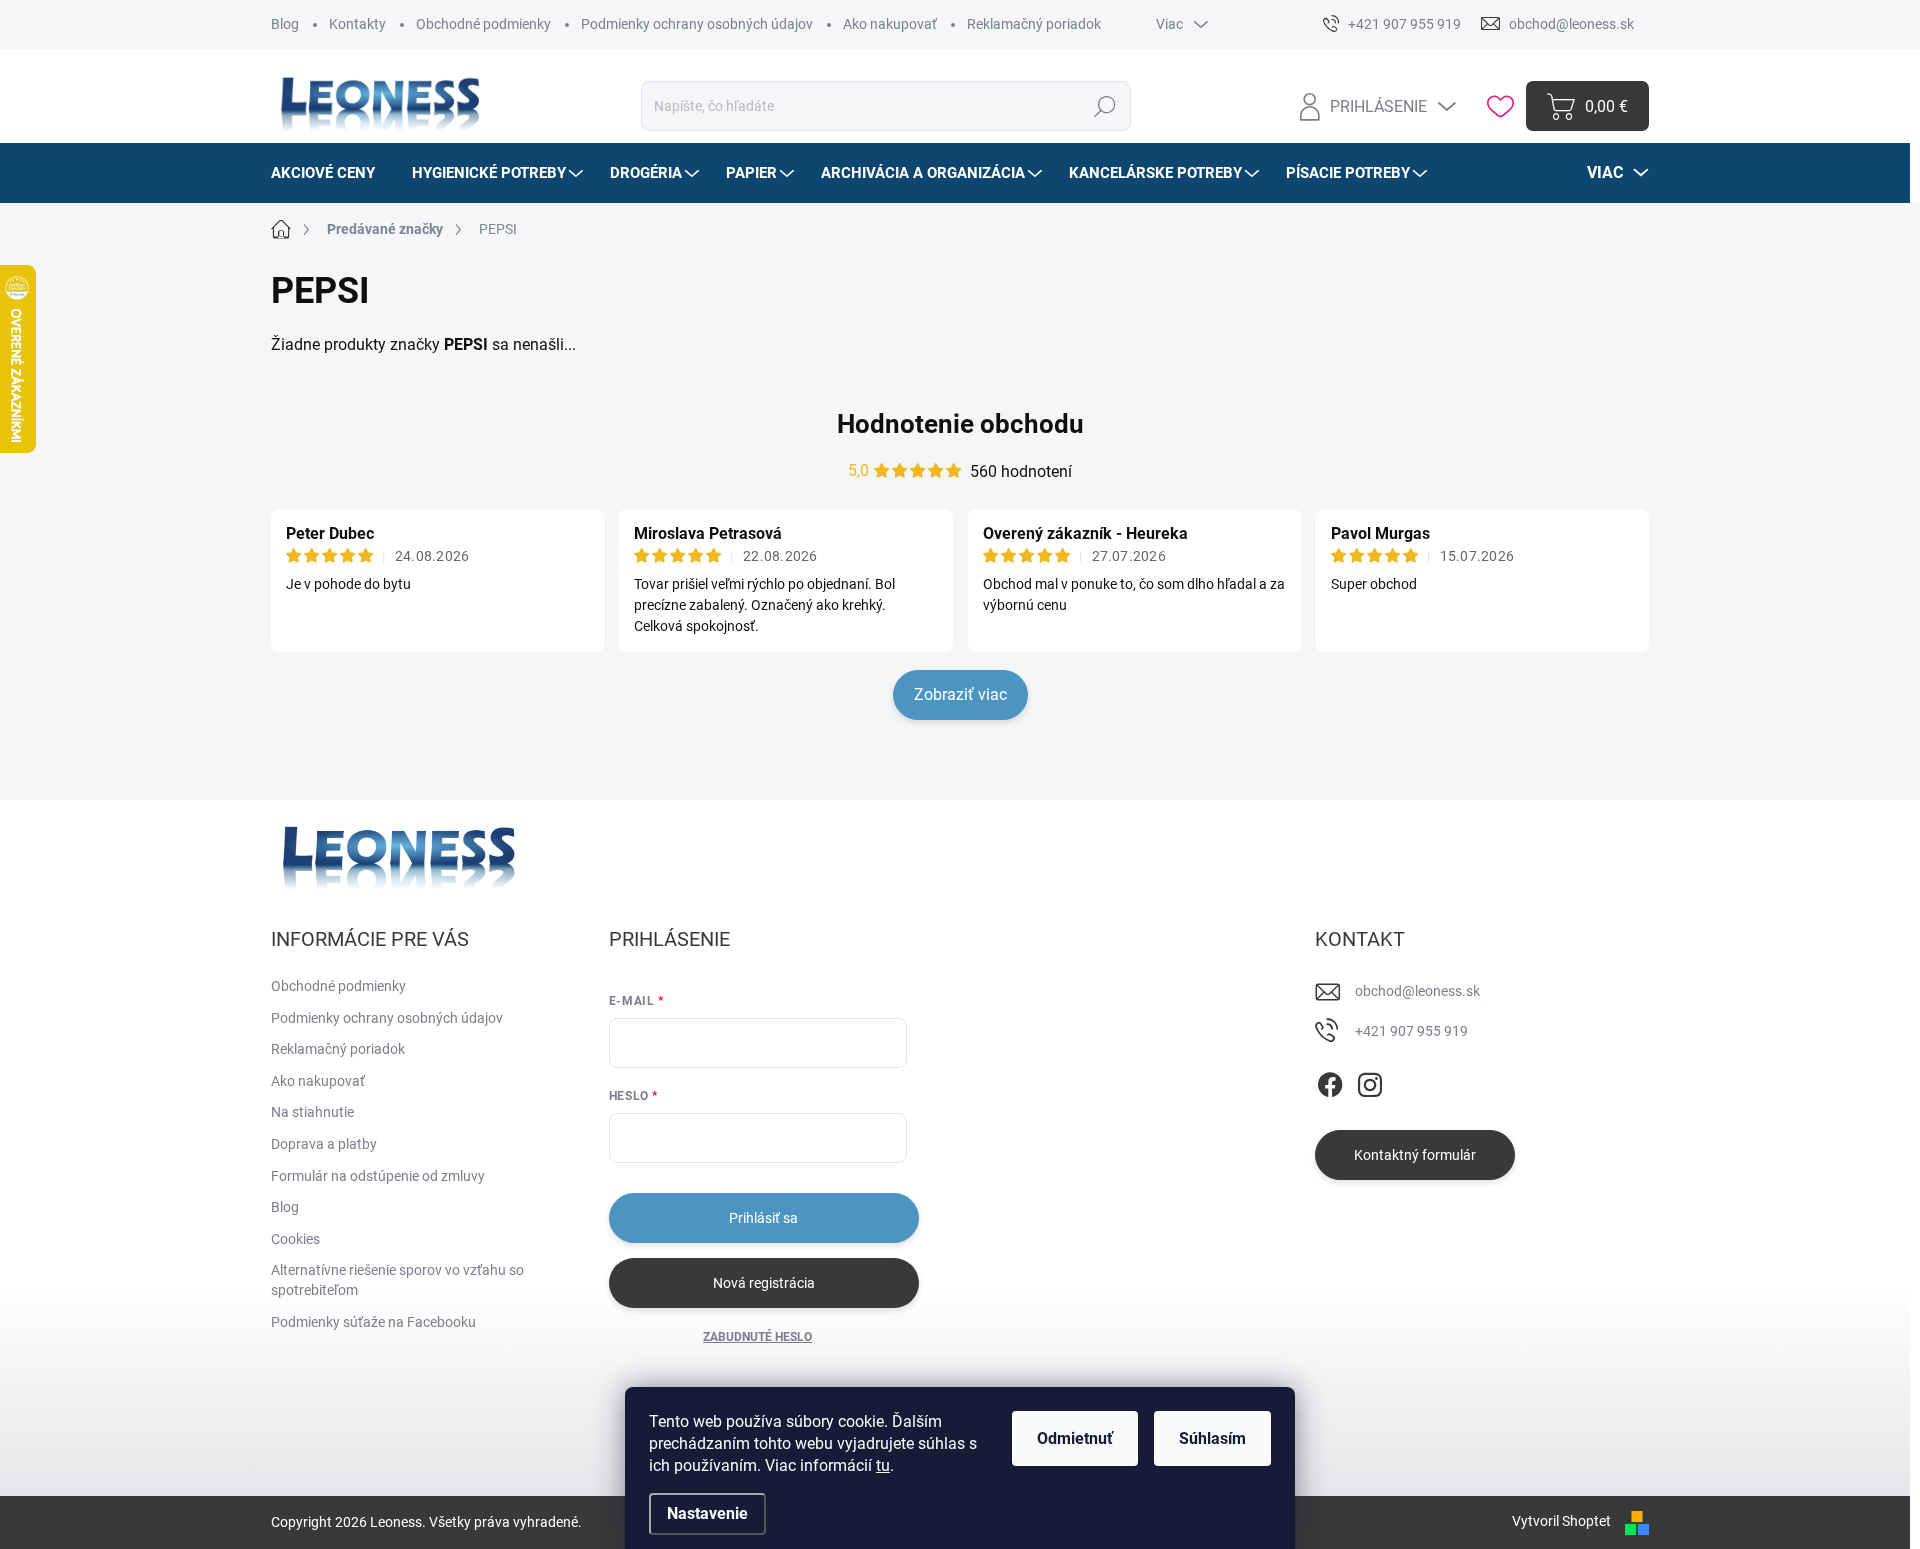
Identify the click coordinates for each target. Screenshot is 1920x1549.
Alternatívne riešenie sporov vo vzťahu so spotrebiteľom (397, 1280)
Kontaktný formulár (1415, 1155)
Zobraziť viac (960, 694)
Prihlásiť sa (763, 1218)
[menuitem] (330, 173)
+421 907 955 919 (1411, 1031)
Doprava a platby (324, 1144)
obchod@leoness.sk (1417, 991)
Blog (285, 24)
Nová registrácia (764, 1283)
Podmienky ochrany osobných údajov (697, 24)
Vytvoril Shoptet (1561, 1521)
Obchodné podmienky (483, 24)
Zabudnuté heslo (757, 1337)
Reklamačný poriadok (1034, 24)
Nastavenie (707, 1513)
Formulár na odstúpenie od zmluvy (378, 1176)
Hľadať (1105, 106)
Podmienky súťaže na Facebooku (373, 1322)
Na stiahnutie (312, 1112)
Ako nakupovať (890, 24)
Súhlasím (1212, 1438)
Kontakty (357, 24)
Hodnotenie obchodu (960, 424)
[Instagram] (1370, 1081)
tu (883, 1465)
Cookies (295, 1239)
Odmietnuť (1075, 1438)
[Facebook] (1330, 1081)
